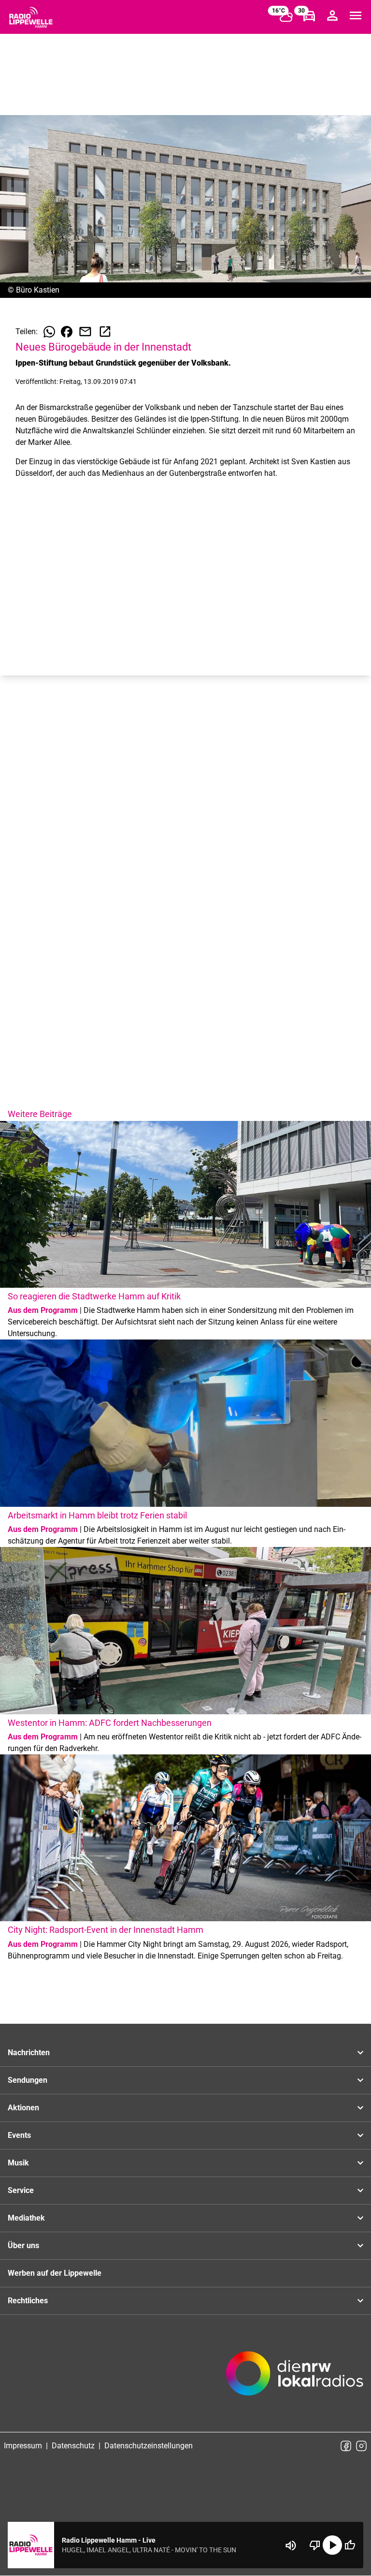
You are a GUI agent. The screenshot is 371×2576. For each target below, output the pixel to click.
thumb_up (350, 2545)
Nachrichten (29, 2053)
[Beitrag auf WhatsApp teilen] (49, 332)
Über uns (23, 2245)
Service (21, 2190)
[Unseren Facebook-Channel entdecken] (346, 2446)
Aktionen (23, 2108)
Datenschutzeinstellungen (149, 2446)
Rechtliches (28, 2301)
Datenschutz (73, 2446)
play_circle (332, 2545)
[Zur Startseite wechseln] (31, 17)
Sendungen (28, 2080)
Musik (18, 2163)
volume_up (291, 2546)
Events (19, 2135)
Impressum (23, 2446)
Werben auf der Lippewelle (55, 2273)
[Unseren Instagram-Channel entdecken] (361, 2446)
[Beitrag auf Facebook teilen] (67, 332)
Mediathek (26, 2218)
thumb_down (315, 2545)
